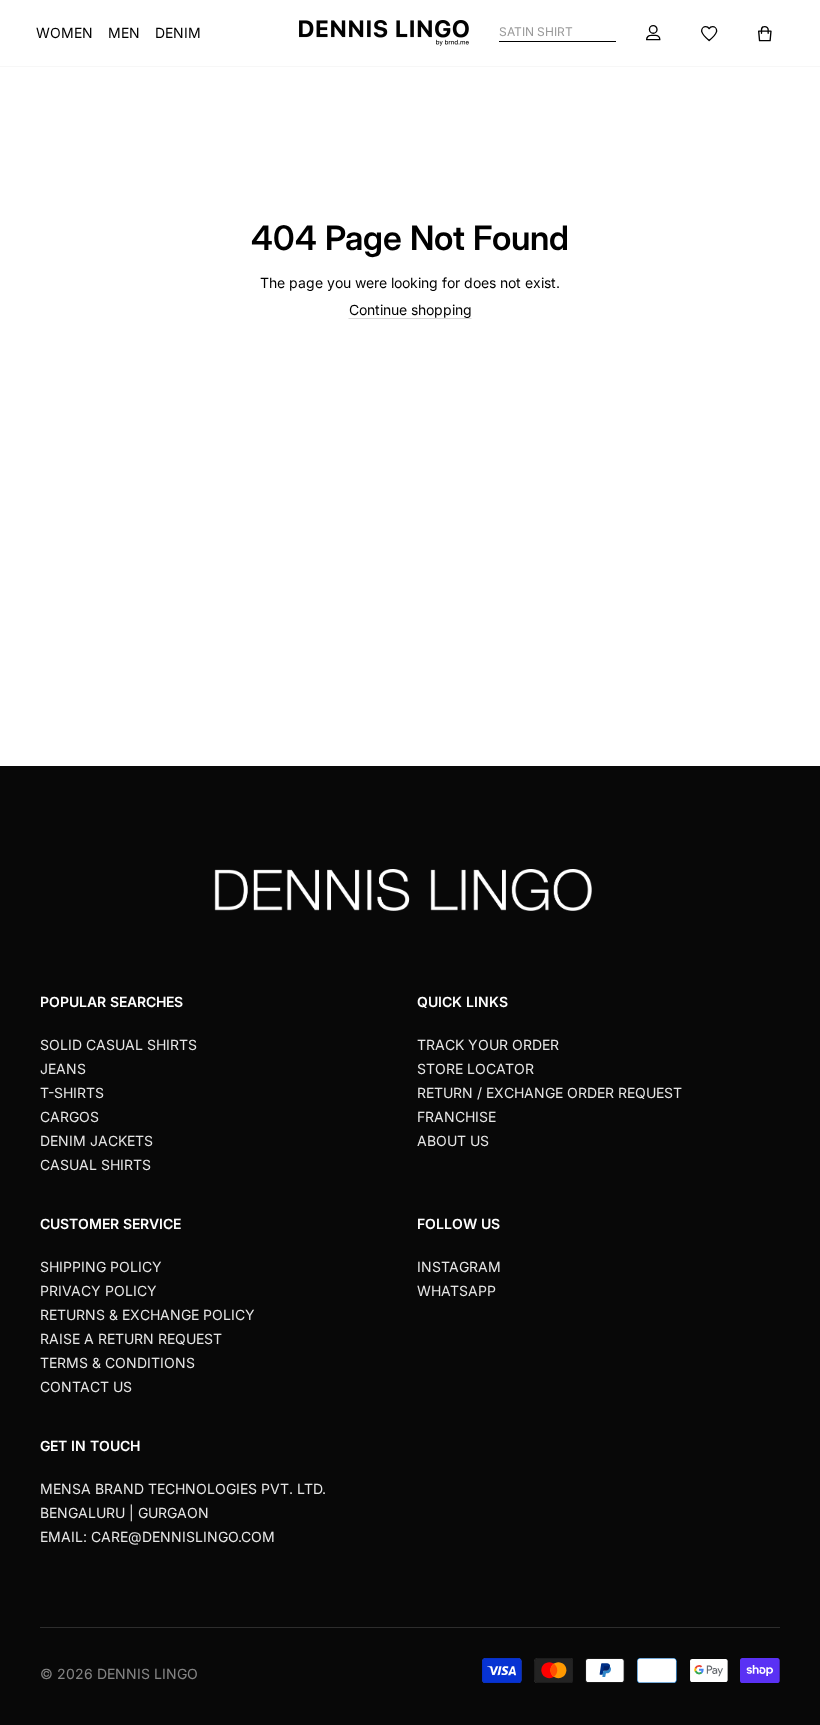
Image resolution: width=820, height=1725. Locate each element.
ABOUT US (453, 1140)
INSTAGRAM (459, 1266)
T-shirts (72, 1092)
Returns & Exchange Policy (147, 1314)
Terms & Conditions (117, 1362)
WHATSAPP (456, 1290)
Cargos (69, 1116)
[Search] (607, 32)
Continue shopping (410, 309)
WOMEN (64, 32)
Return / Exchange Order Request (549, 1092)
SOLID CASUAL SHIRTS (118, 1044)
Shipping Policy (101, 1266)
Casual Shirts (95, 1164)
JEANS (63, 1068)
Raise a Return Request (131, 1338)
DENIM (178, 32)
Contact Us (86, 1386)
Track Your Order (488, 1044)
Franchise (456, 1116)
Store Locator (475, 1068)
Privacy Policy (98, 1290)
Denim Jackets (96, 1140)
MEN (124, 32)
